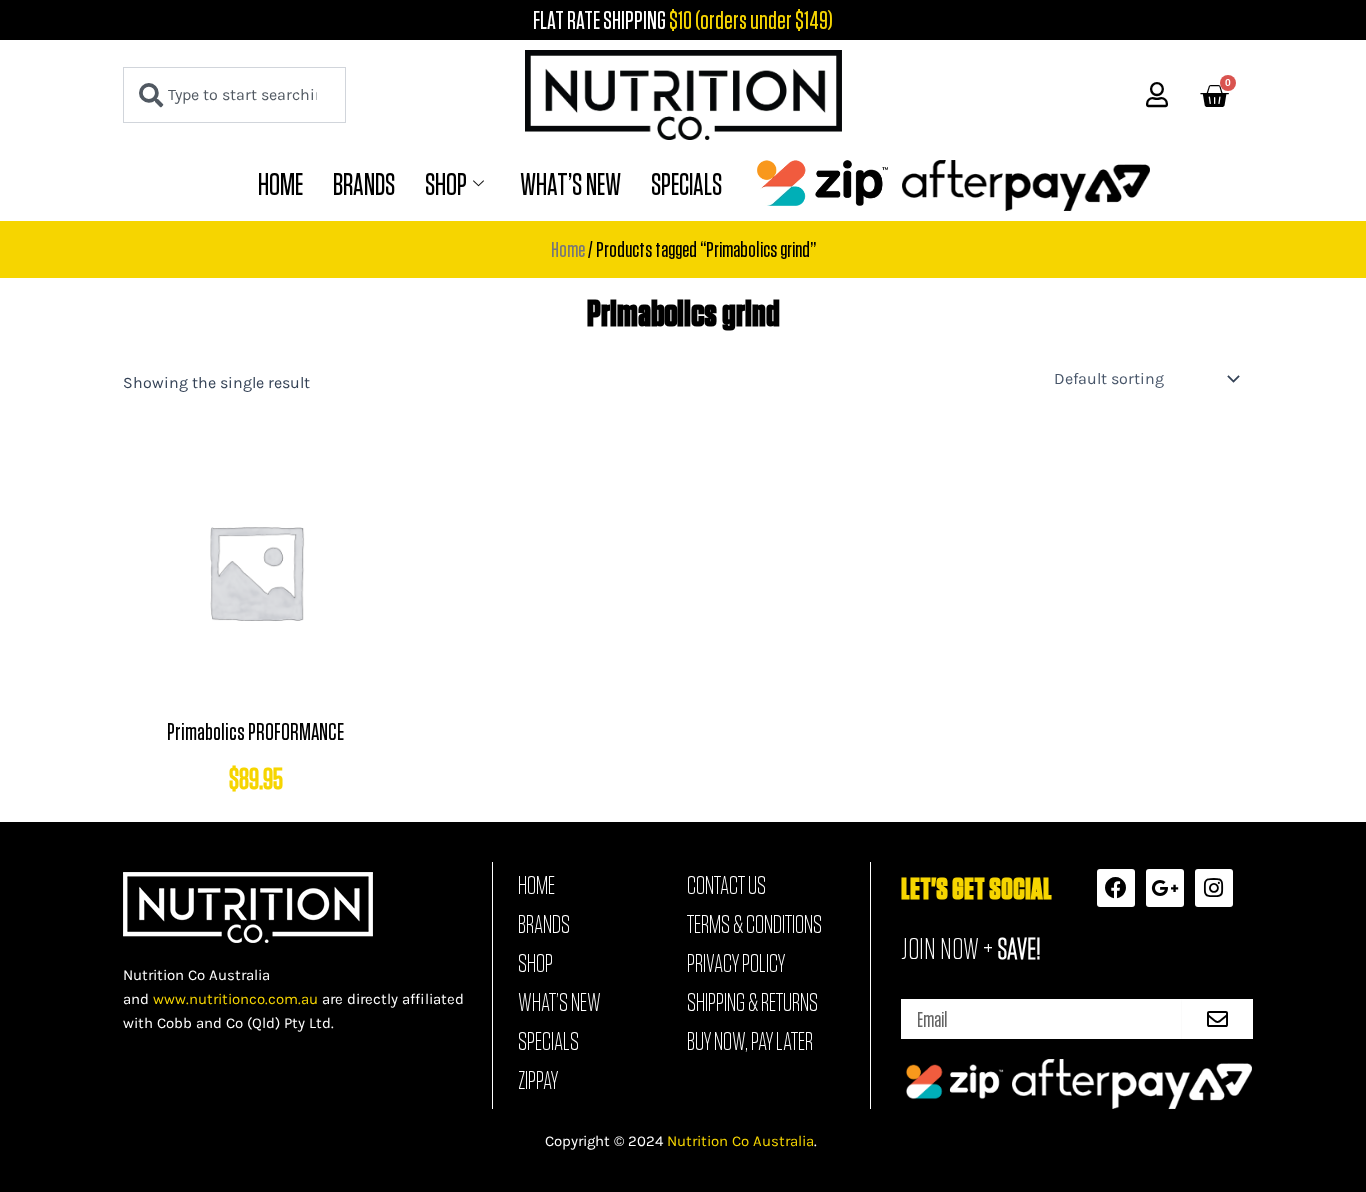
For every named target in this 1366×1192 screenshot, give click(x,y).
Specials (686, 184)
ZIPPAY (538, 1080)
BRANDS (364, 184)
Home (280, 184)
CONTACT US (726, 885)
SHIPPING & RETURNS (752, 1002)
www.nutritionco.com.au (235, 999)
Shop (446, 184)
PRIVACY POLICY (736, 963)
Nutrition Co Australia (740, 1141)
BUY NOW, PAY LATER (750, 1041)
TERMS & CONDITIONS (754, 924)
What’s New (570, 184)
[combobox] (234, 95)
